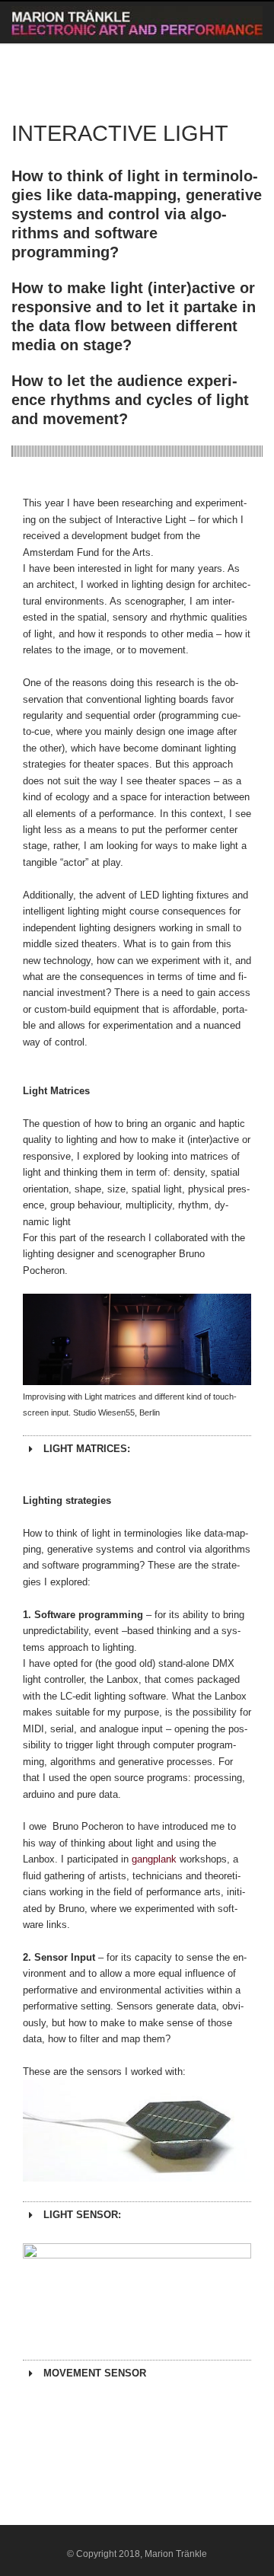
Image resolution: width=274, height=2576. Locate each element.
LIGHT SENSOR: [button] (82, 2215)
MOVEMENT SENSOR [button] (95, 2373)
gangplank (154, 1859)
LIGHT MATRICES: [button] (87, 1449)
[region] (137, 1339)
